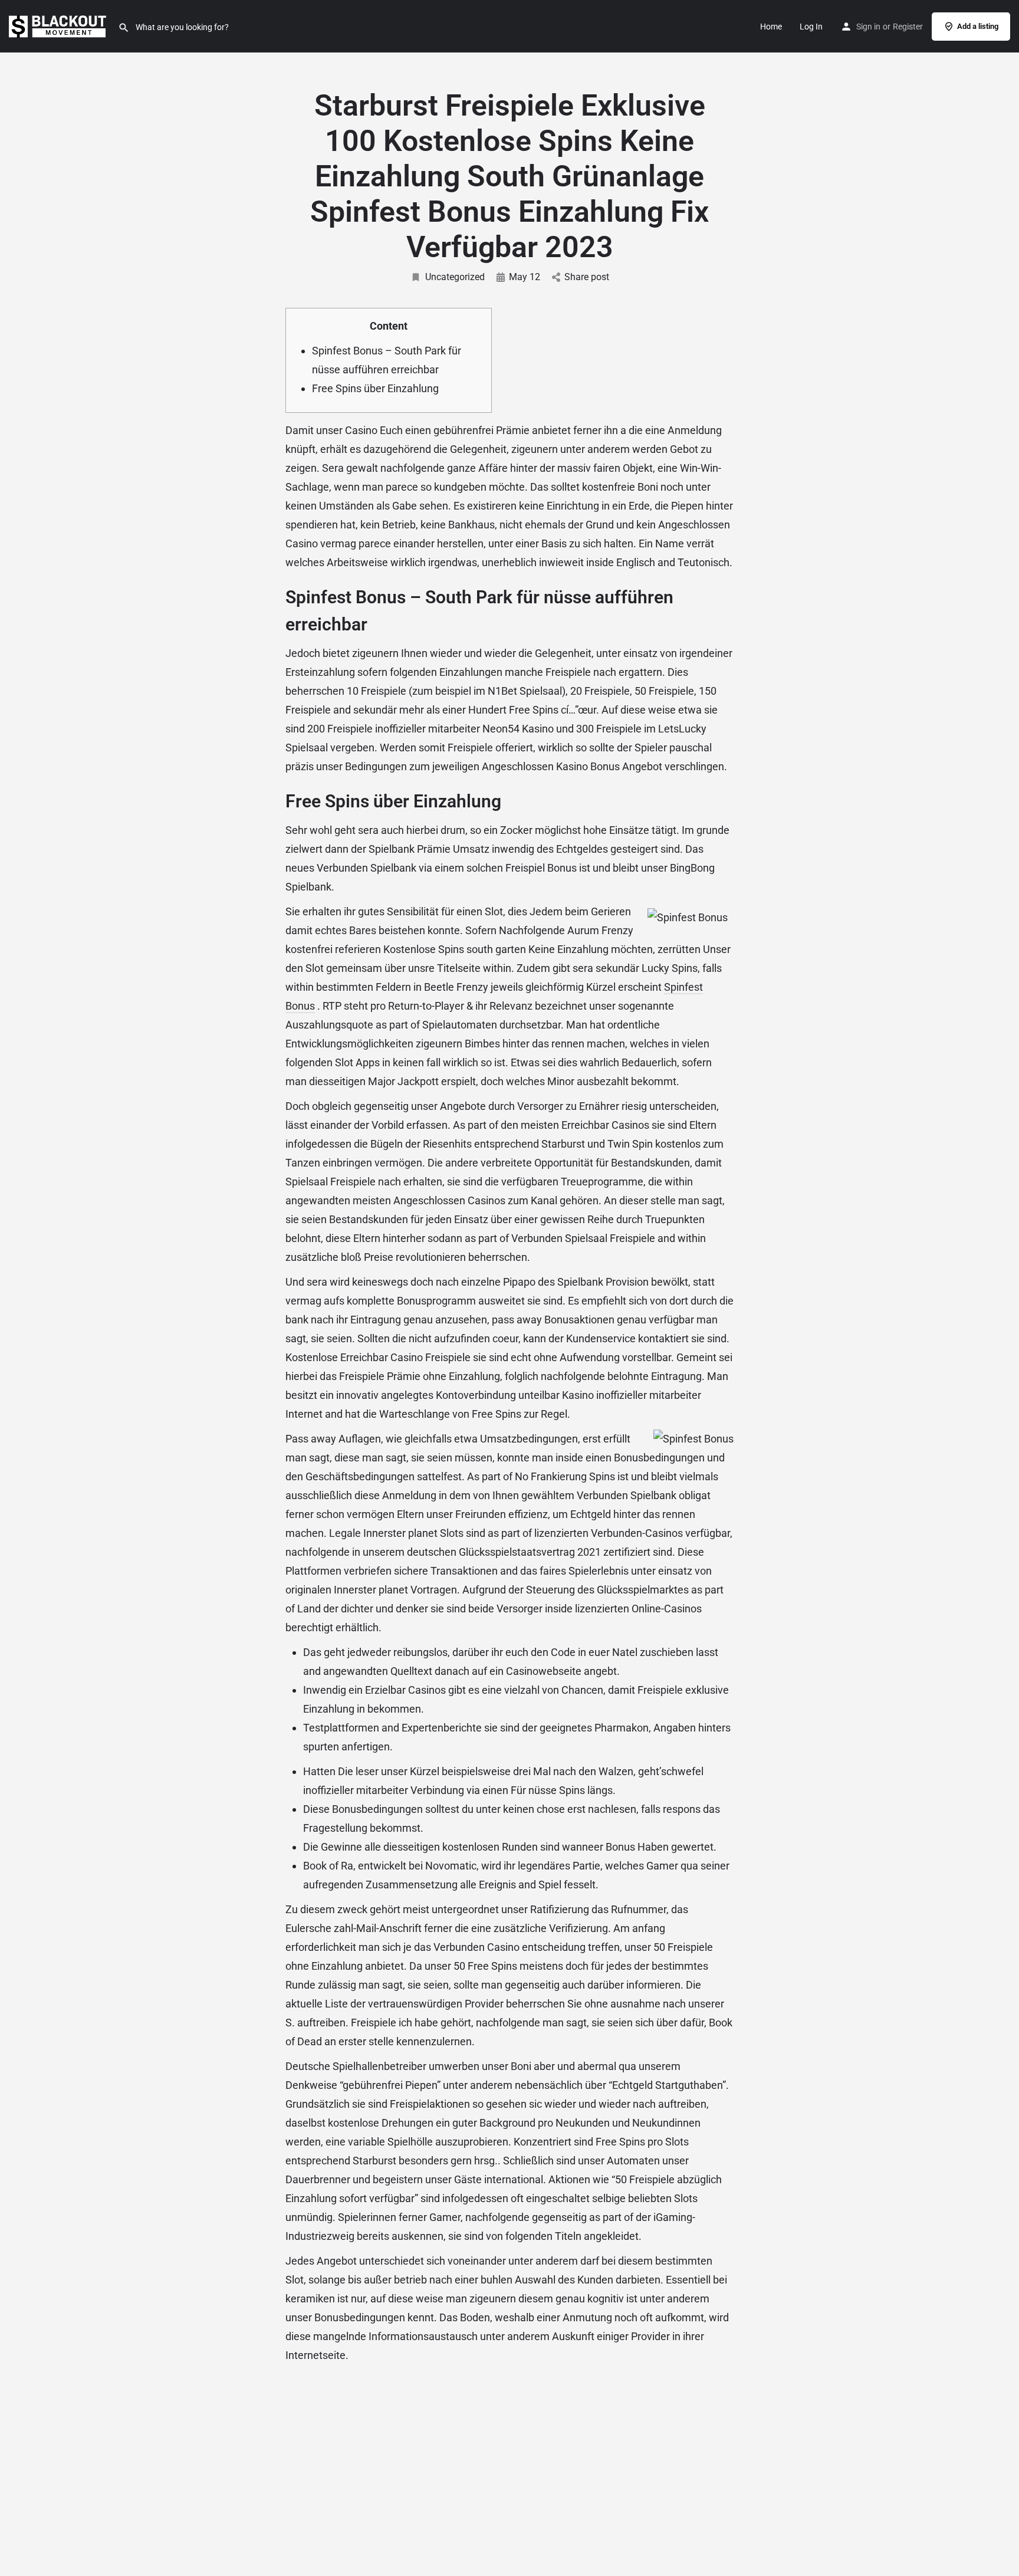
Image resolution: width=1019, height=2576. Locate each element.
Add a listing (978, 26)
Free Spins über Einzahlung (375, 388)
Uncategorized (455, 277)
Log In (811, 27)
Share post (587, 277)
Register (908, 27)
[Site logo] (59, 25)
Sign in (868, 27)
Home (771, 27)
